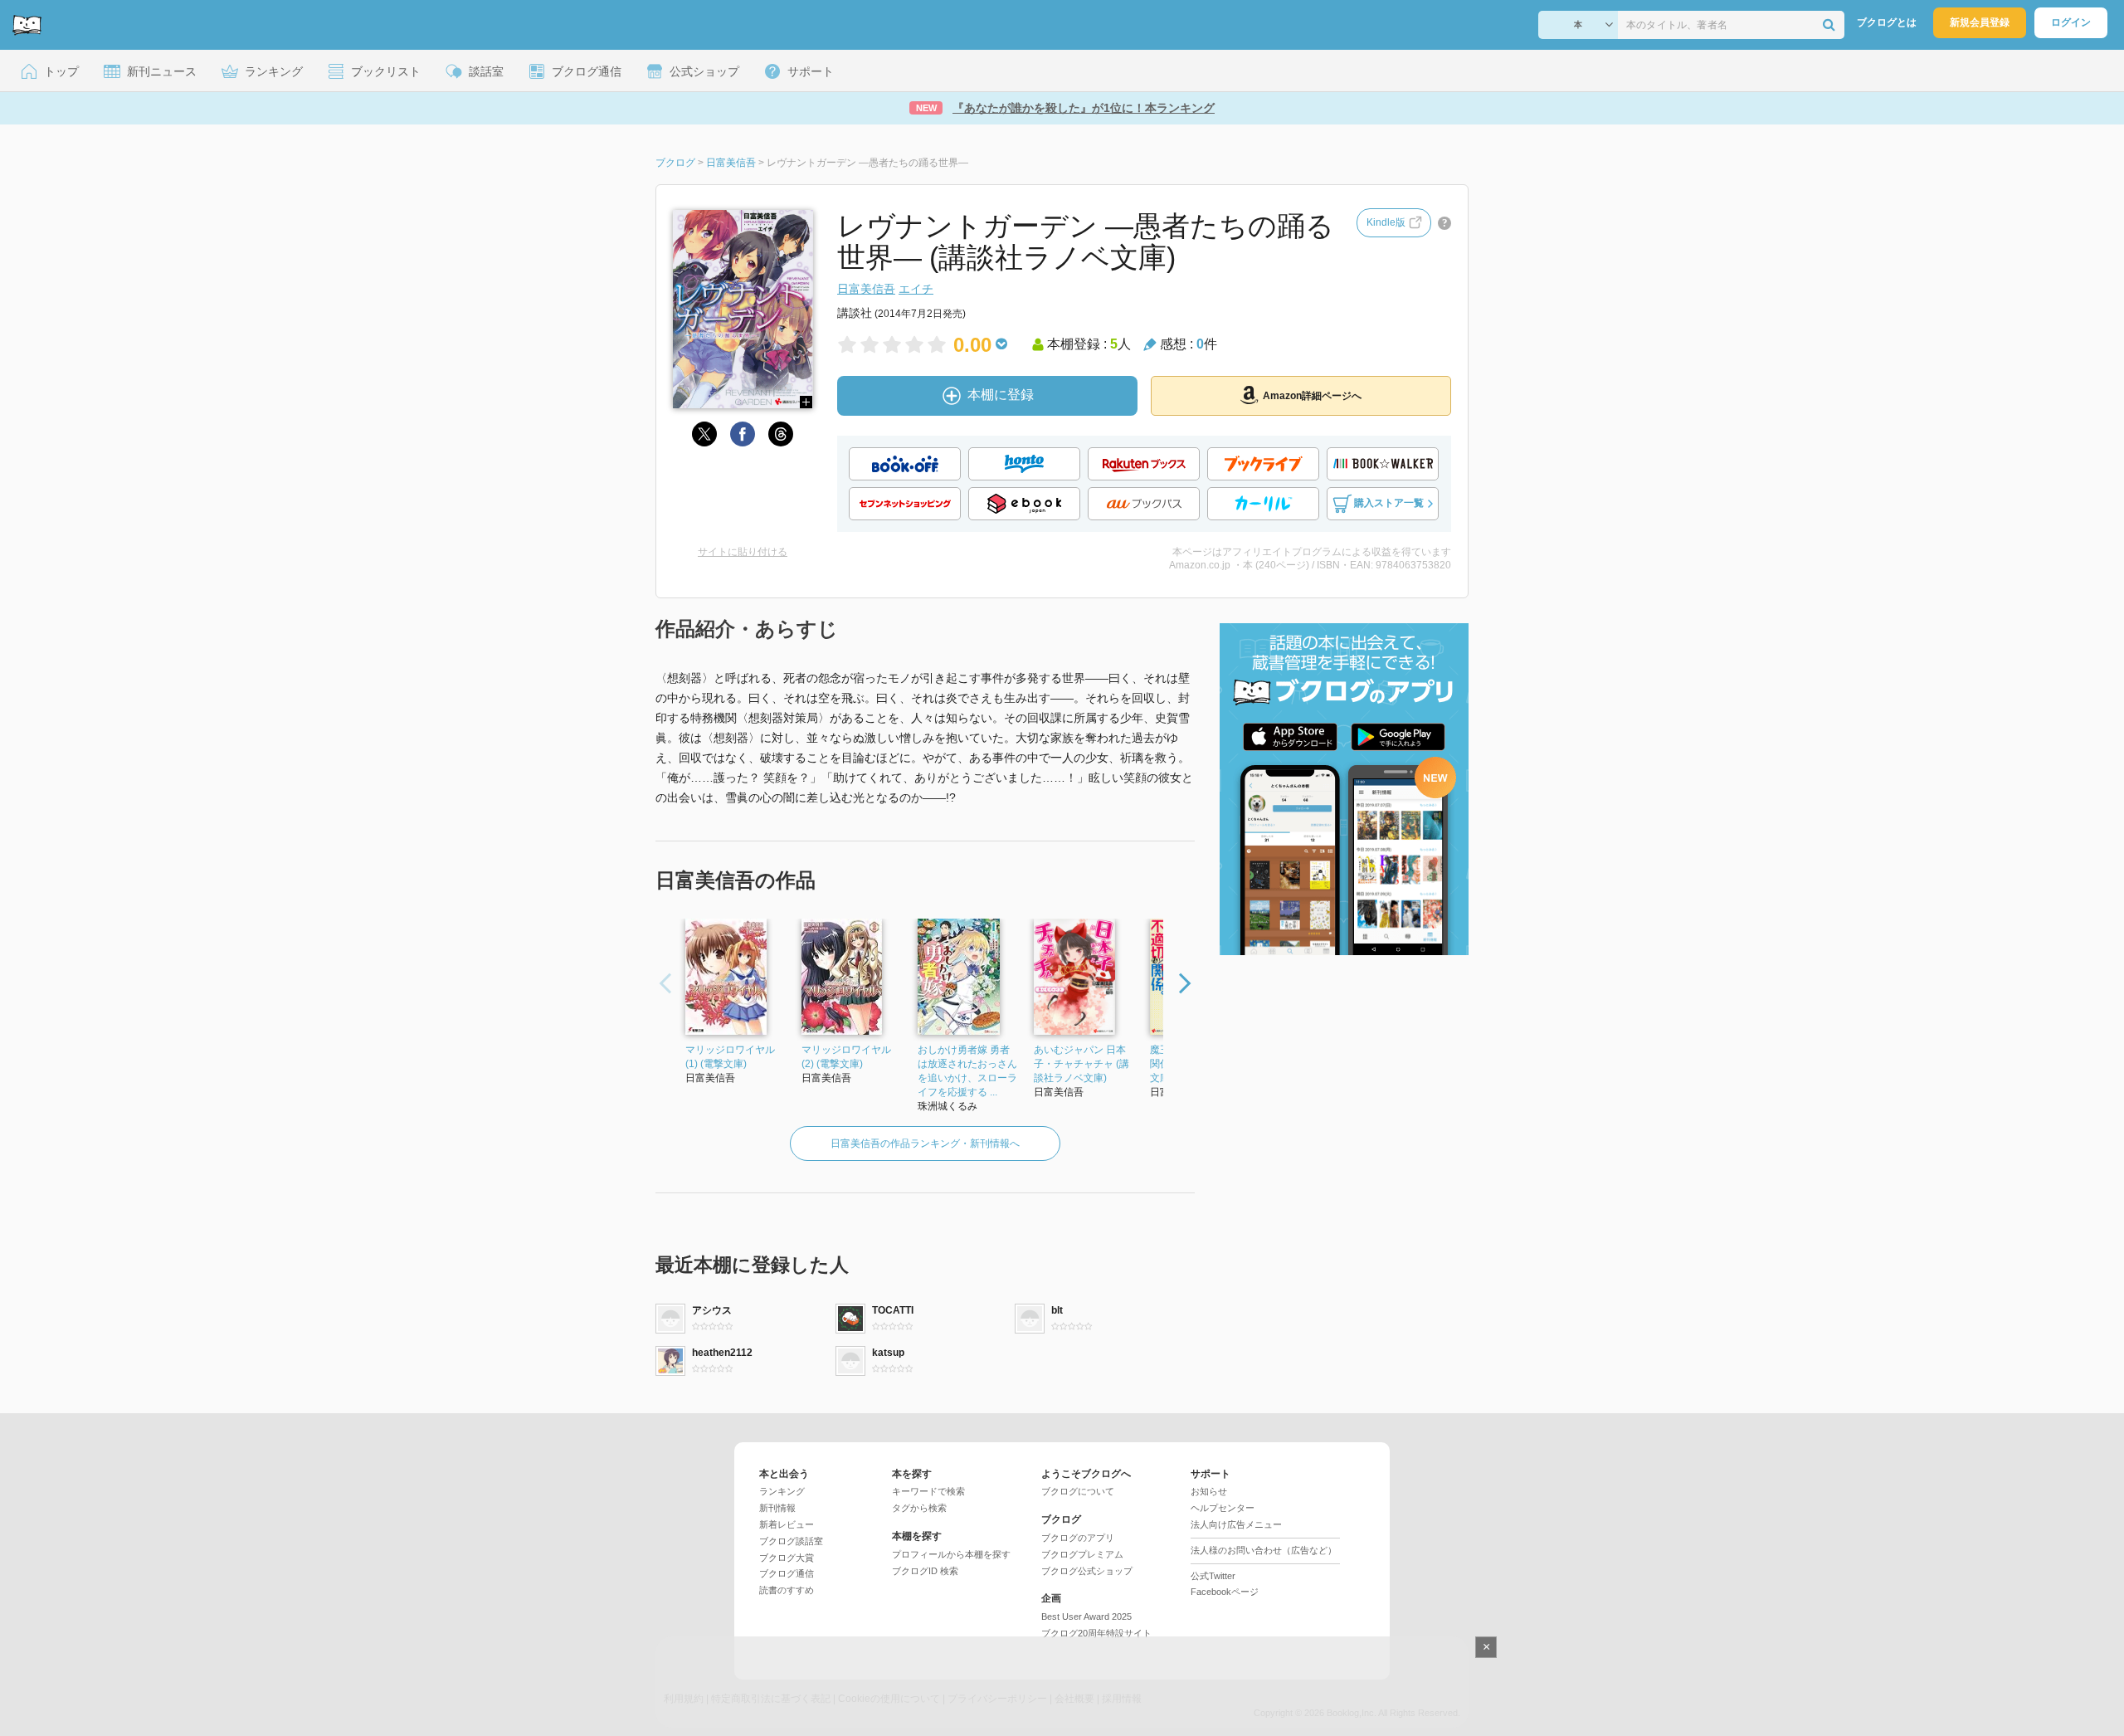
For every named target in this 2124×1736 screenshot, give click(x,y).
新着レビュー (787, 1524)
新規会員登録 (1980, 22)
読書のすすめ (787, 1590)
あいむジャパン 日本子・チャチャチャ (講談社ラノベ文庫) (1081, 1064)
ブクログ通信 (787, 1573)
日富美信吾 (866, 289)
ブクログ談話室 (791, 1541)
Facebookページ (1225, 1592)
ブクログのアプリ (1078, 1538)
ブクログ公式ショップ (1087, 1571)
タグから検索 (919, 1508)
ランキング (782, 1491)
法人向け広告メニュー (1236, 1524)
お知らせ (1209, 1491)
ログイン (2071, 22)
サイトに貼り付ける (743, 552)
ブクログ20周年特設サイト (1096, 1633)
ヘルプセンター (1223, 1508)
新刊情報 (777, 1508)
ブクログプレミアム (1082, 1554)
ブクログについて (1078, 1491)
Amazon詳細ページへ (1312, 396)
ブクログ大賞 (787, 1558)
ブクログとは (1887, 22)
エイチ (916, 289)
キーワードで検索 (928, 1491)
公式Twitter (1213, 1576)
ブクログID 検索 (925, 1571)
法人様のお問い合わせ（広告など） (1264, 1550)
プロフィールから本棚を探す (951, 1554)
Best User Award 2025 (1086, 1617)
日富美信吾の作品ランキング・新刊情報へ (925, 1144)
